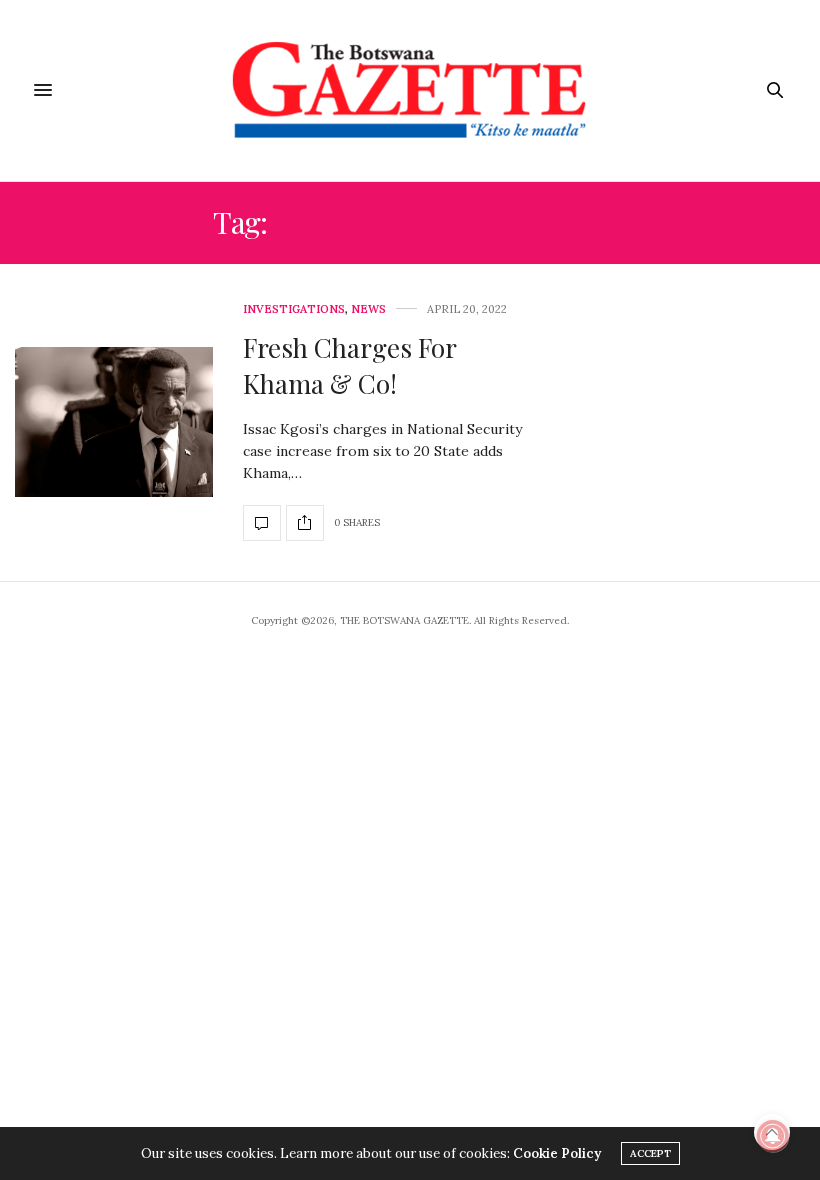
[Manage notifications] (773, 1136)
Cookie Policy (557, 1153)
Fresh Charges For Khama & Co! (349, 365)
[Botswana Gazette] (410, 90)
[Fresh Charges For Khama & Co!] (114, 422)
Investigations (294, 309)
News (368, 309)
